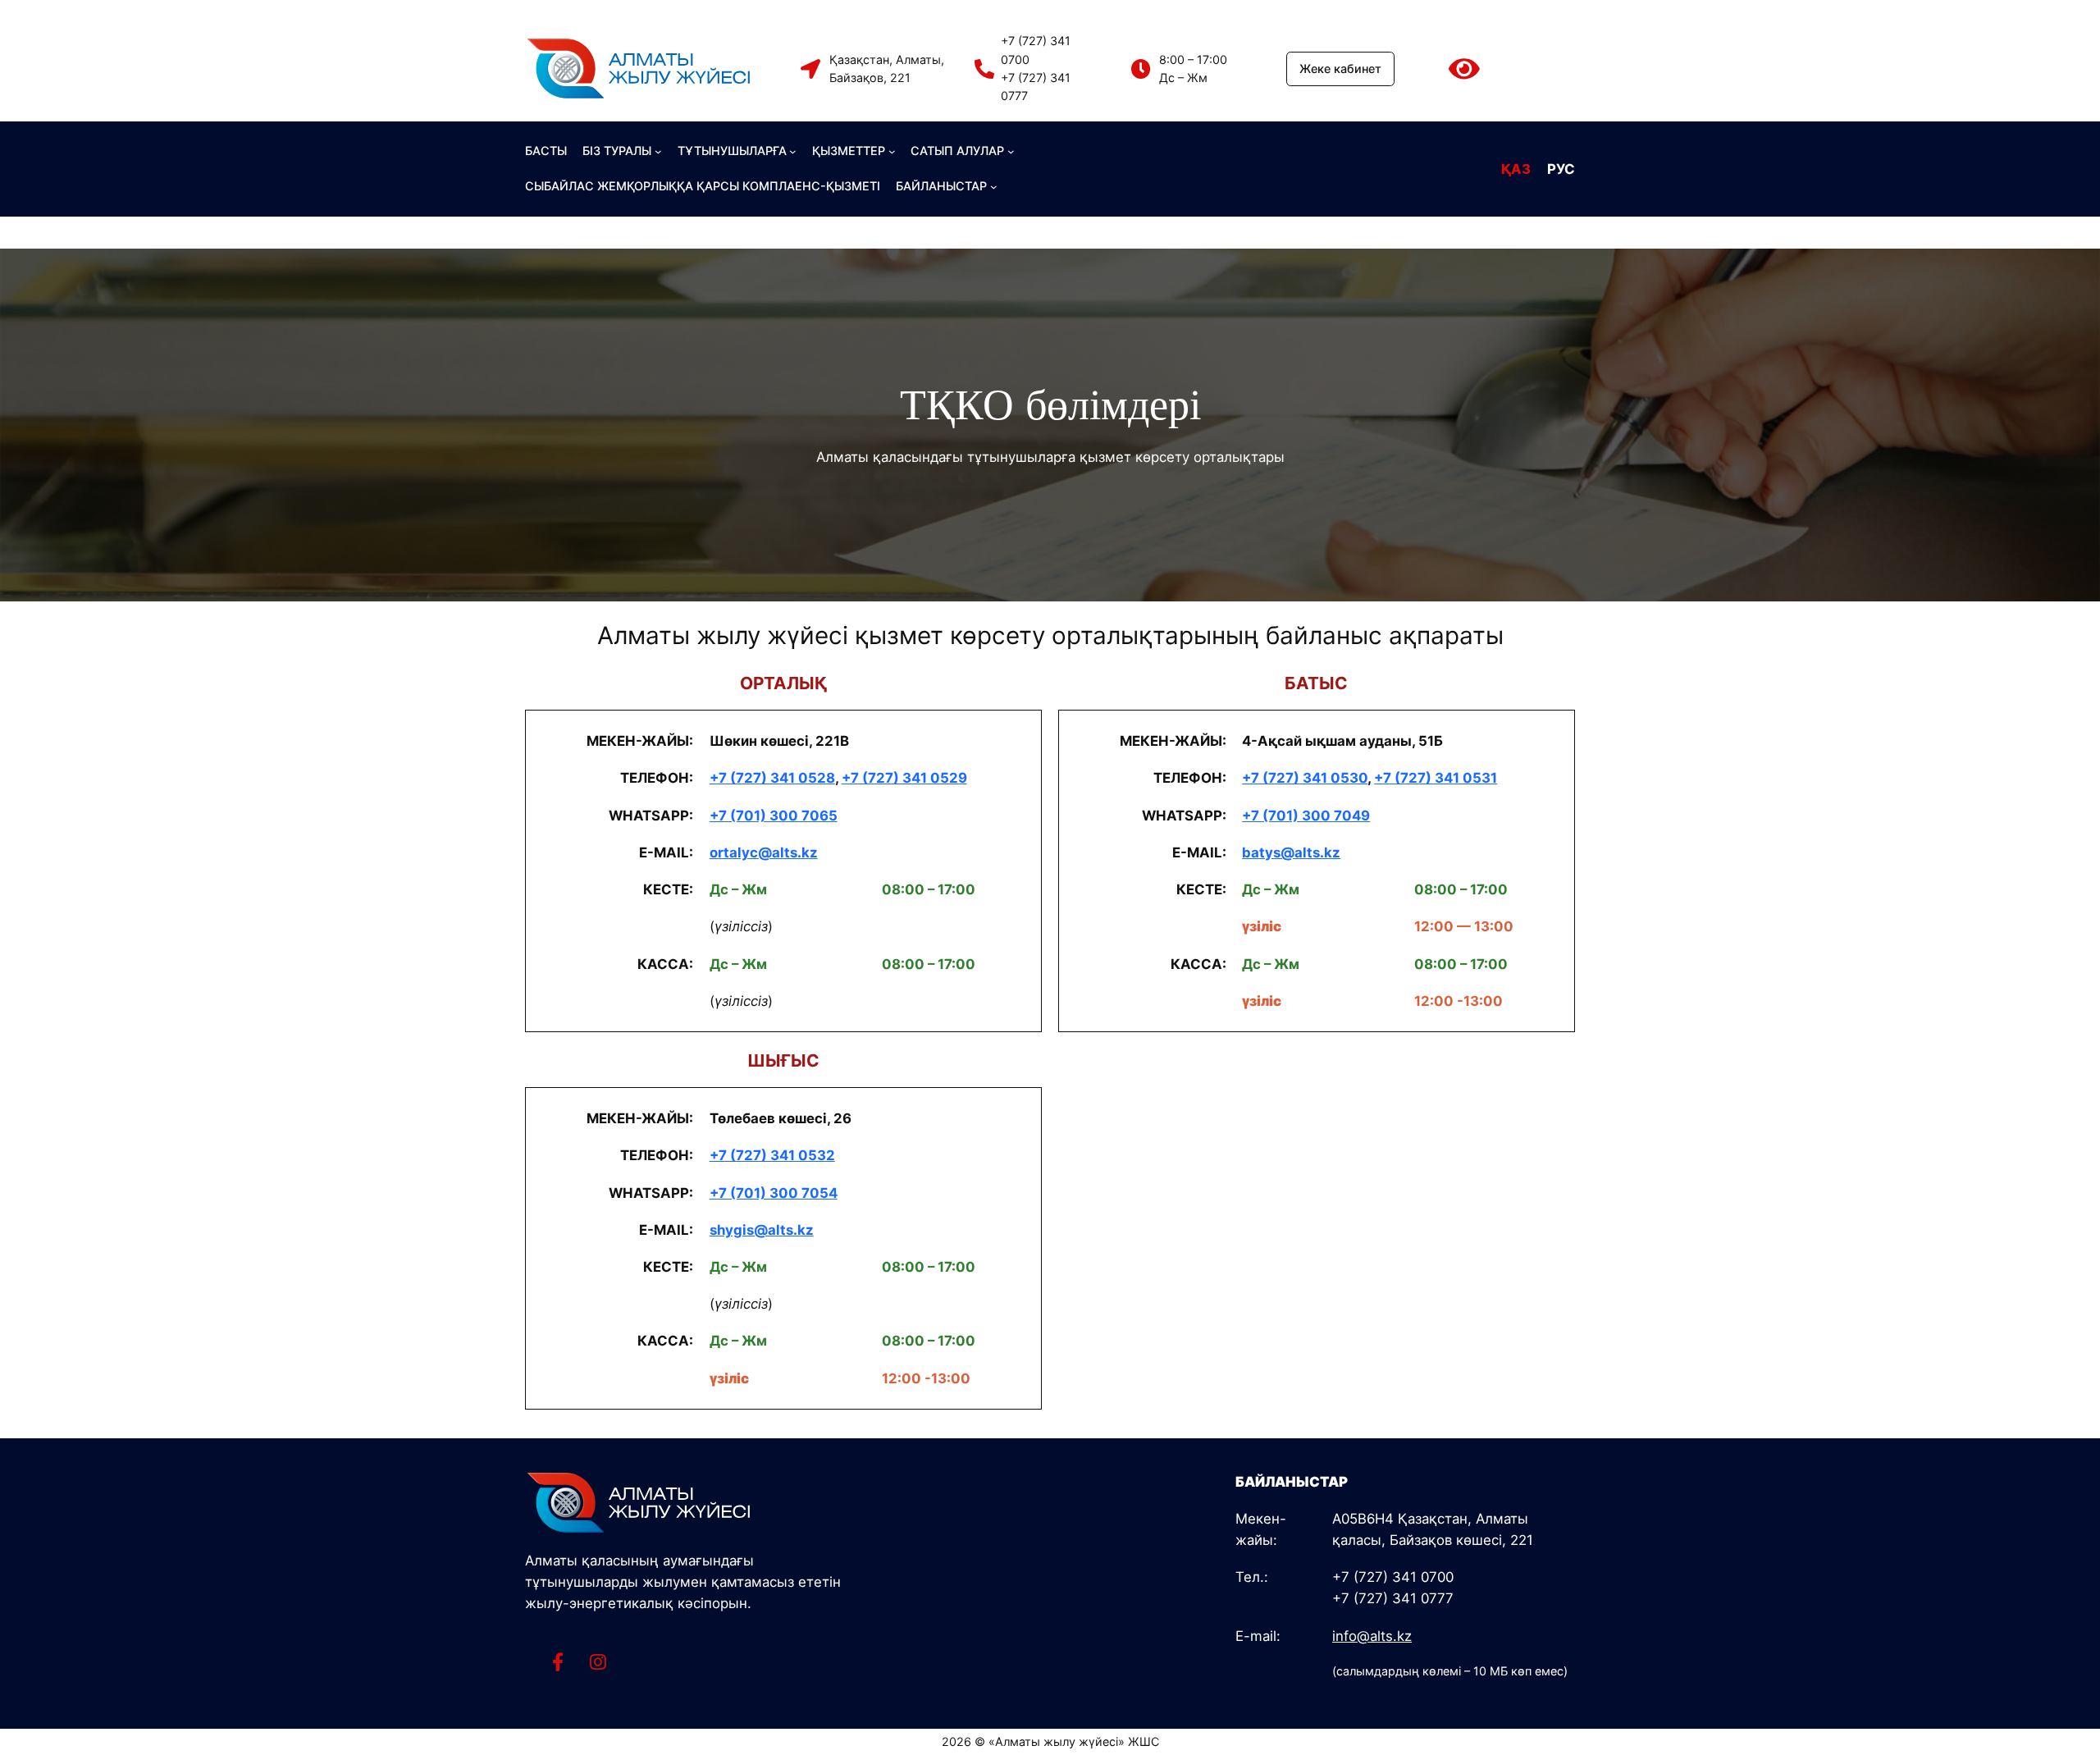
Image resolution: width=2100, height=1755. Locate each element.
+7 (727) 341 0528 (772, 778)
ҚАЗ (1516, 169)
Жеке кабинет (1340, 69)
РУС (1561, 169)
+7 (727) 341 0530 (1305, 778)
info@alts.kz (1372, 1636)
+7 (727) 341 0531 (1436, 778)
